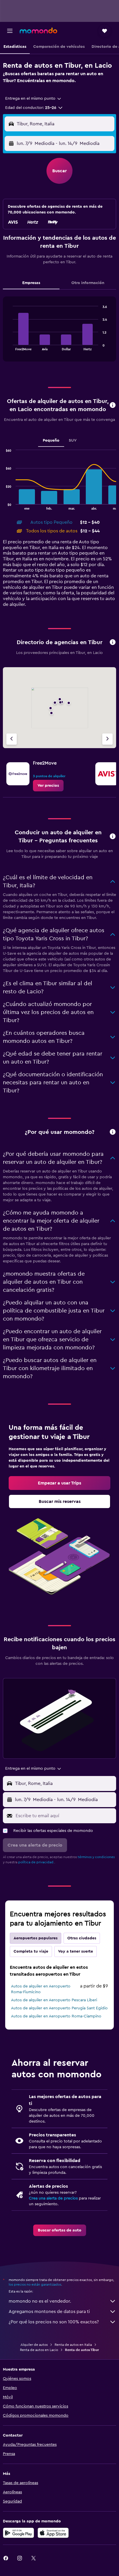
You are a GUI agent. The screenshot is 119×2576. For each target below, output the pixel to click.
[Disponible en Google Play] (18, 2533)
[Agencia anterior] (12, 739)
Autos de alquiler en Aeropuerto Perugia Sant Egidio (59, 2008)
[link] (48, 786)
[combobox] (34, 99)
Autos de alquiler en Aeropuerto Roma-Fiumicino (41, 1989)
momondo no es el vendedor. (40, 2301)
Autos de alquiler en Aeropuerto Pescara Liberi (54, 2000)
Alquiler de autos (34, 2345)
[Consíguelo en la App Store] (53, 2533)
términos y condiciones (96, 1857)
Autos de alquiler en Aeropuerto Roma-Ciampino (56, 2016)
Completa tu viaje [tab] (31, 1951)
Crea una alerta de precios (53, 2198)
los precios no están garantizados (35, 2284)
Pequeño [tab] (51, 440)
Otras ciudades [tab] (82, 1938)
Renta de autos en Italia (73, 2345)
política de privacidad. (36, 1862)
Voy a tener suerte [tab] (76, 1951)
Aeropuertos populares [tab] (36, 1938)
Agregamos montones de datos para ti (49, 2312)
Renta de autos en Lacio (39, 2350)
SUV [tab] (73, 440)
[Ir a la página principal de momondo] (38, 31)
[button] (10, 31)
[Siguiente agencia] (107, 739)
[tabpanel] (59, 331)
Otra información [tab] (88, 283)
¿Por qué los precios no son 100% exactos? (54, 2322)
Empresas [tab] (31, 283)
